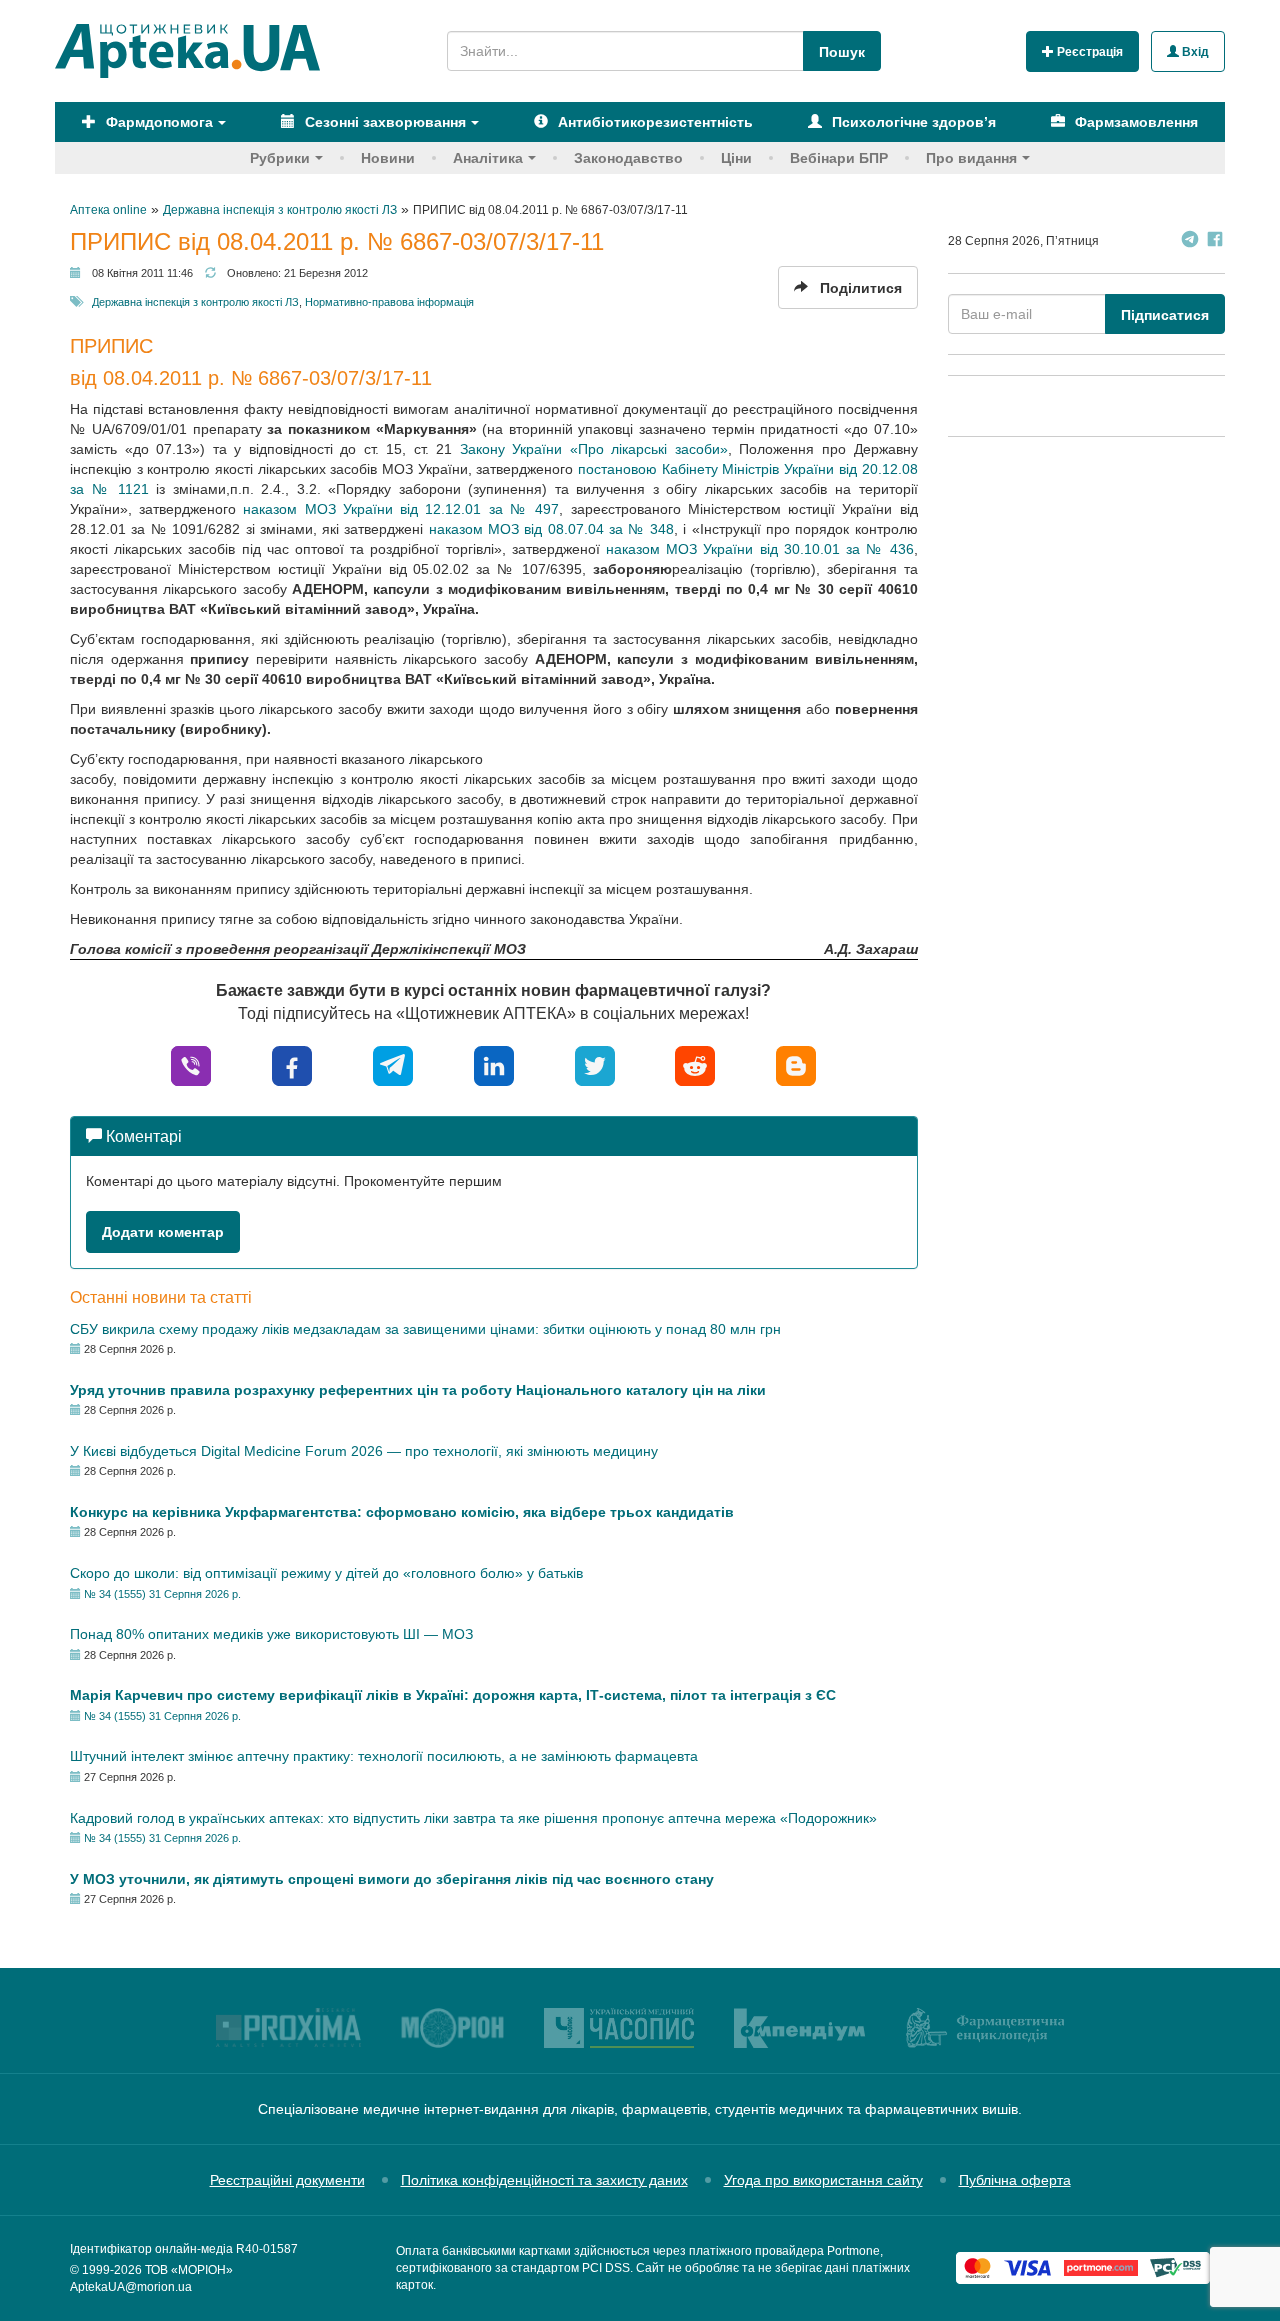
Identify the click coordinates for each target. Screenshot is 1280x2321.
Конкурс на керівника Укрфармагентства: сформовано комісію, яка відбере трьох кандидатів (402, 1512)
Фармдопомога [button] (157, 122)
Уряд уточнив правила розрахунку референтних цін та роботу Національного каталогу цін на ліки (418, 1390)
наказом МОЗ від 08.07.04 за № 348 (551, 529)
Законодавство (628, 158)
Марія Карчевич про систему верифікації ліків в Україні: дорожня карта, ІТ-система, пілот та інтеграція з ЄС (453, 1695)
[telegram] (393, 1064)
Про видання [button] (971, 158)
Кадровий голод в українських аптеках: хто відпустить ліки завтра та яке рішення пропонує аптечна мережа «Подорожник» (473, 1818)
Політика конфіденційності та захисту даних (544, 2180)
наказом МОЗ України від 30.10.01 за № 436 (760, 549)
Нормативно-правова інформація (389, 302)
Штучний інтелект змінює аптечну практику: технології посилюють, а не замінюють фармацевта (384, 1756)
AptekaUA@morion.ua (131, 2287)
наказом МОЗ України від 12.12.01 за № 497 (397, 509)
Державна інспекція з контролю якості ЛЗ (195, 302)
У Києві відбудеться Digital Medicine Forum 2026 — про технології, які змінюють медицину (364, 1451)
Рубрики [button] (280, 158)
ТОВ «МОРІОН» (189, 2270)
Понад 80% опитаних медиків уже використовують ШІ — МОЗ (271, 1634)
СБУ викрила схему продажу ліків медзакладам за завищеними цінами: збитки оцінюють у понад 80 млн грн (425, 1329)
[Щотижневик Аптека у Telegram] (1190, 241)
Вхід (1194, 52)
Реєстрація (1088, 52)
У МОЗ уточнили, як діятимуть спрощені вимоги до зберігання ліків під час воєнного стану (392, 1879)
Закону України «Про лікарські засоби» (590, 449)
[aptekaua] (796, 1064)
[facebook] (292, 1064)
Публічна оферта (1015, 2180)
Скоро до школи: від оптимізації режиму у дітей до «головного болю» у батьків (326, 1573)
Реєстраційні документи (287, 2180)
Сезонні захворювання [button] (383, 122)
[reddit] (695, 1064)
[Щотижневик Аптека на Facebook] (1215, 241)
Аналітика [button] (488, 158)
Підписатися (1165, 315)
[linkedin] (494, 1064)
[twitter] (595, 1064)
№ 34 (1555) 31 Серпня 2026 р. (162, 1594)
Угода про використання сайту (823, 2180)
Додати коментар (163, 1232)
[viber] (191, 1064)
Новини (388, 158)
